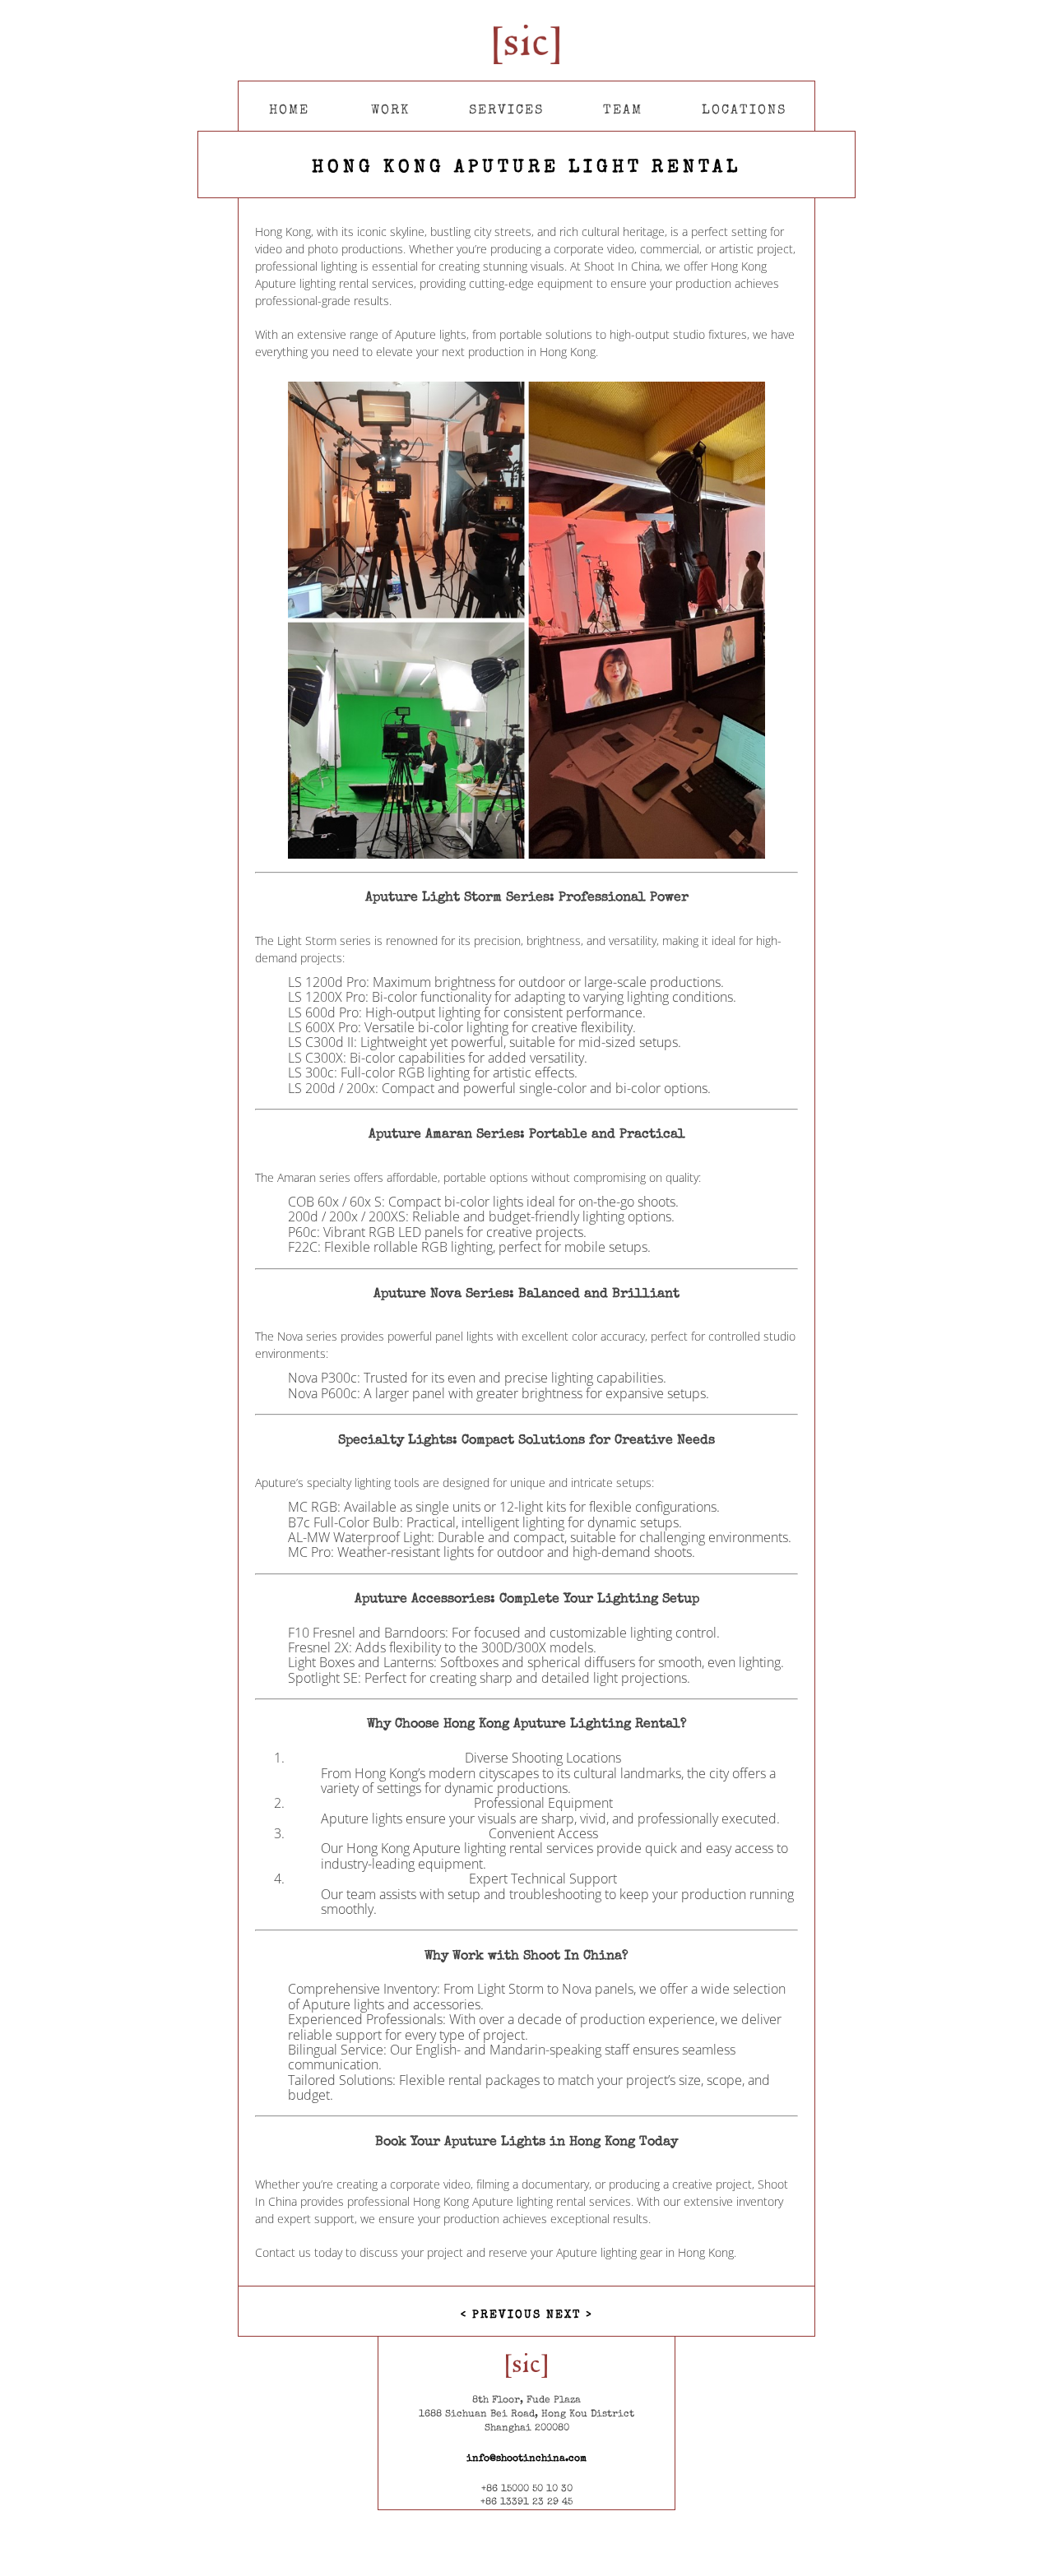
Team (623, 111)
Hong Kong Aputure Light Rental (526, 169)
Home (289, 111)
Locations (744, 111)
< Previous (503, 2315)
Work (390, 111)
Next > (569, 2315)
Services (506, 111)
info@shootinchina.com (526, 2459)
